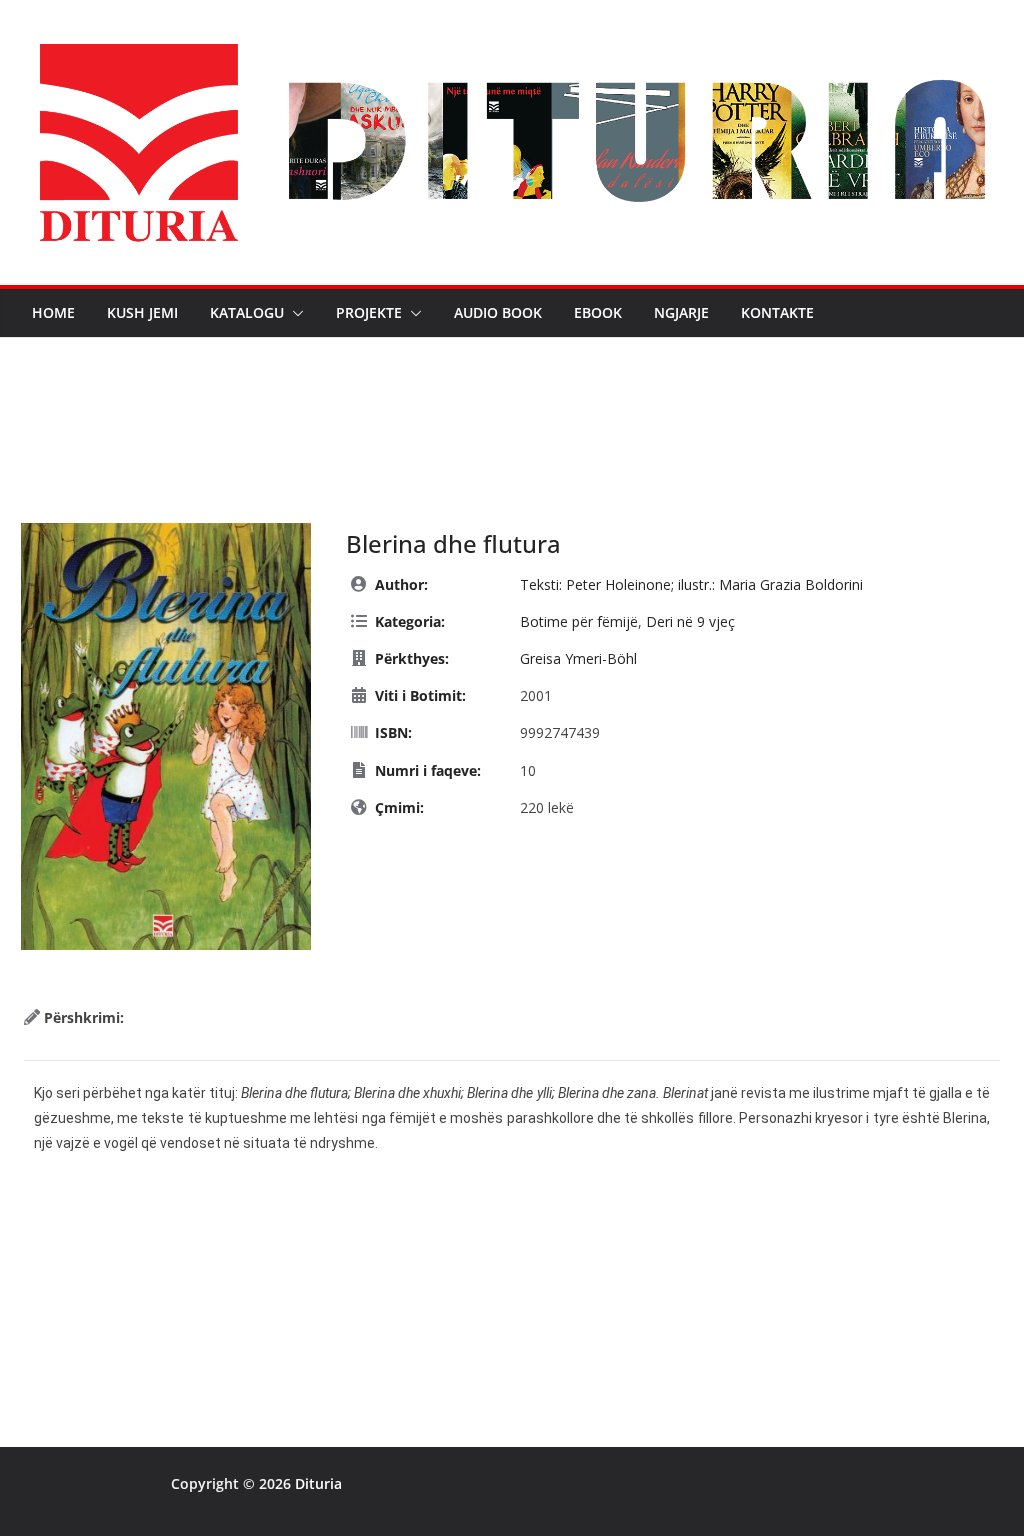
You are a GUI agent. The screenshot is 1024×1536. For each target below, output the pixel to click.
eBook (598, 312)
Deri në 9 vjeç (690, 621)
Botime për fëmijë (579, 621)
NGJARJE (681, 312)
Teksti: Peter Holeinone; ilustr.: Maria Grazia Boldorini (691, 584)
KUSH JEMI (142, 312)
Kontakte (777, 312)
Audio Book (498, 312)
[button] (294, 313)
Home (53, 312)
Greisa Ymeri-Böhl (578, 658)
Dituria (318, 1483)
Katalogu (247, 312)
